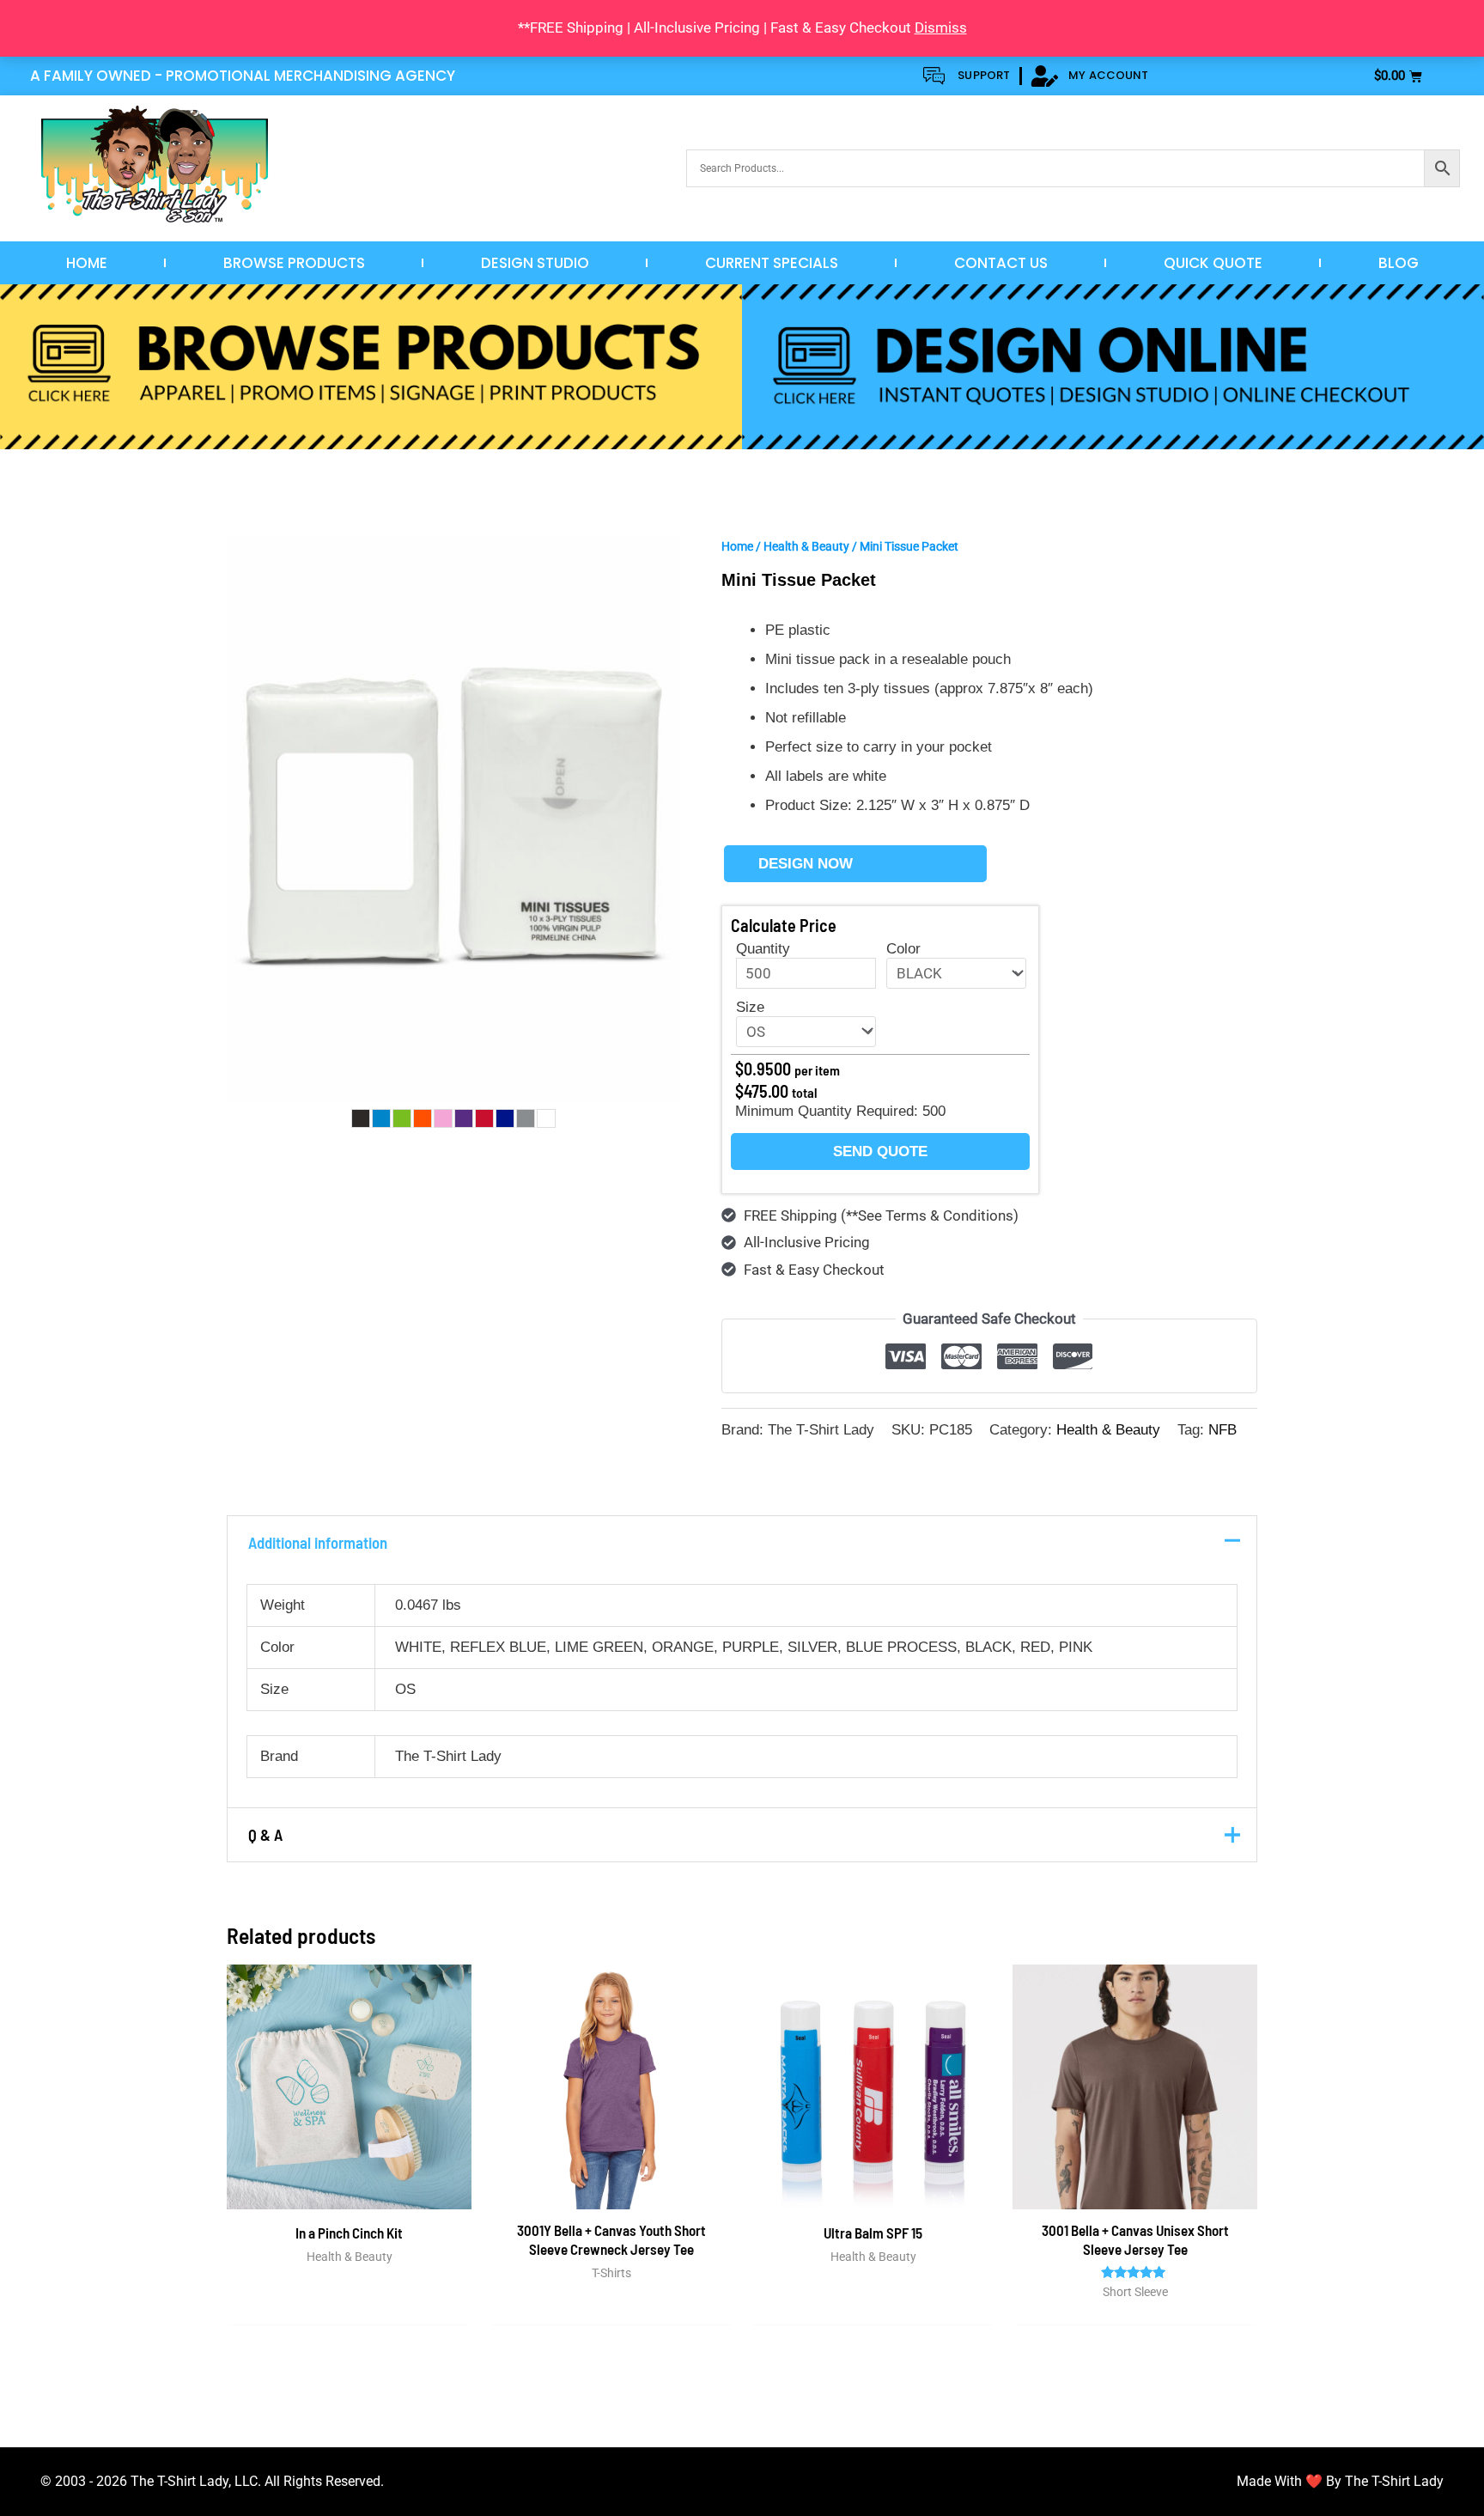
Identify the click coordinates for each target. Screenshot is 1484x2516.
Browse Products (294, 263)
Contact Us (1001, 263)
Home (87, 263)
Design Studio (535, 263)
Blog (1399, 263)
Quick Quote (1213, 263)
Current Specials (772, 263)
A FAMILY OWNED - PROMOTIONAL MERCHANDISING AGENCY (243, 76)
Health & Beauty (806, 546)
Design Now (806, 864)
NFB (1222, 1430)
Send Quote (880, 1151)
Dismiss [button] (941, 27)
